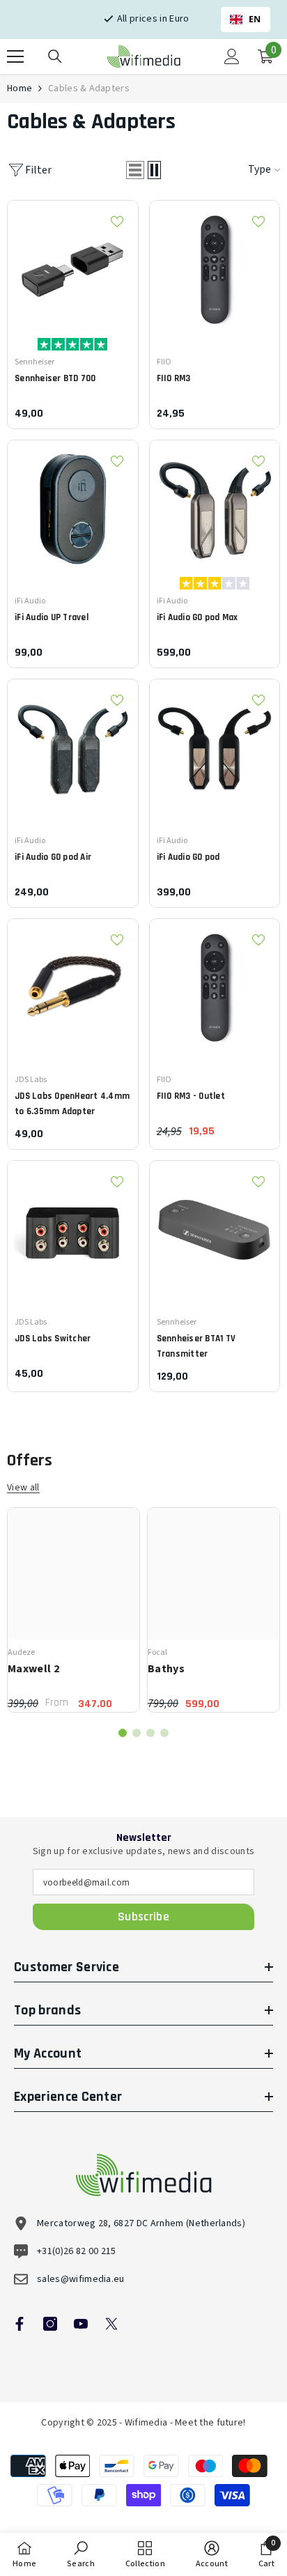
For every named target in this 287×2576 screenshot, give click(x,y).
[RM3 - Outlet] (215, 984)
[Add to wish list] (117, 222)
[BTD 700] (73, 266)
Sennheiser (34, 362)
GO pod (188, 857)
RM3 (174, 378)
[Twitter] (111, 2324)
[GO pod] (215, 745)
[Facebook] (20, 2324)
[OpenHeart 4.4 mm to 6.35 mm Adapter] (73, 984)
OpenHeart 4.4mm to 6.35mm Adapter (72, 1104)
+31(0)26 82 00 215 (77, 2251)
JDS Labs (31, 1080)
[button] (135, 170)
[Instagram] (50, 2324)
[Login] (232, 56)
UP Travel (52, 617)
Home (20, 88)
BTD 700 (55, 378)
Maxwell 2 (33, 1669)
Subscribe (143, 1916)
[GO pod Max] (215, 506)
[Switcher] (73, 1226)
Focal (157, 1652)
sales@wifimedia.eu (81, 2279)
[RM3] (215, 266)
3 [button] (150, 1733)
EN (255, 19)
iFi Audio (30, 601)
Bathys (166, 1669)
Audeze (21, 1652)
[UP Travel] (73, 506)
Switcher (53, 1339)
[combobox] (246, 20)
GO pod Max (197, 617)
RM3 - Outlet (191, 1096)
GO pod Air (53, 857)
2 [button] (137, 1733)
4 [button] (164, 1733)
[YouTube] (81, 2324)
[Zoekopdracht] (55, 56)
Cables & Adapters (89, 88)
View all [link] (23, 1488)
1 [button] (123, 1733)
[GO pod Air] (73, 745)
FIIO (164, 362)
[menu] (15, 56)
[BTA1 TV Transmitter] (215, 1226)
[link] (81, 2554)
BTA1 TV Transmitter (196, 1346)
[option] (73, 1610)
